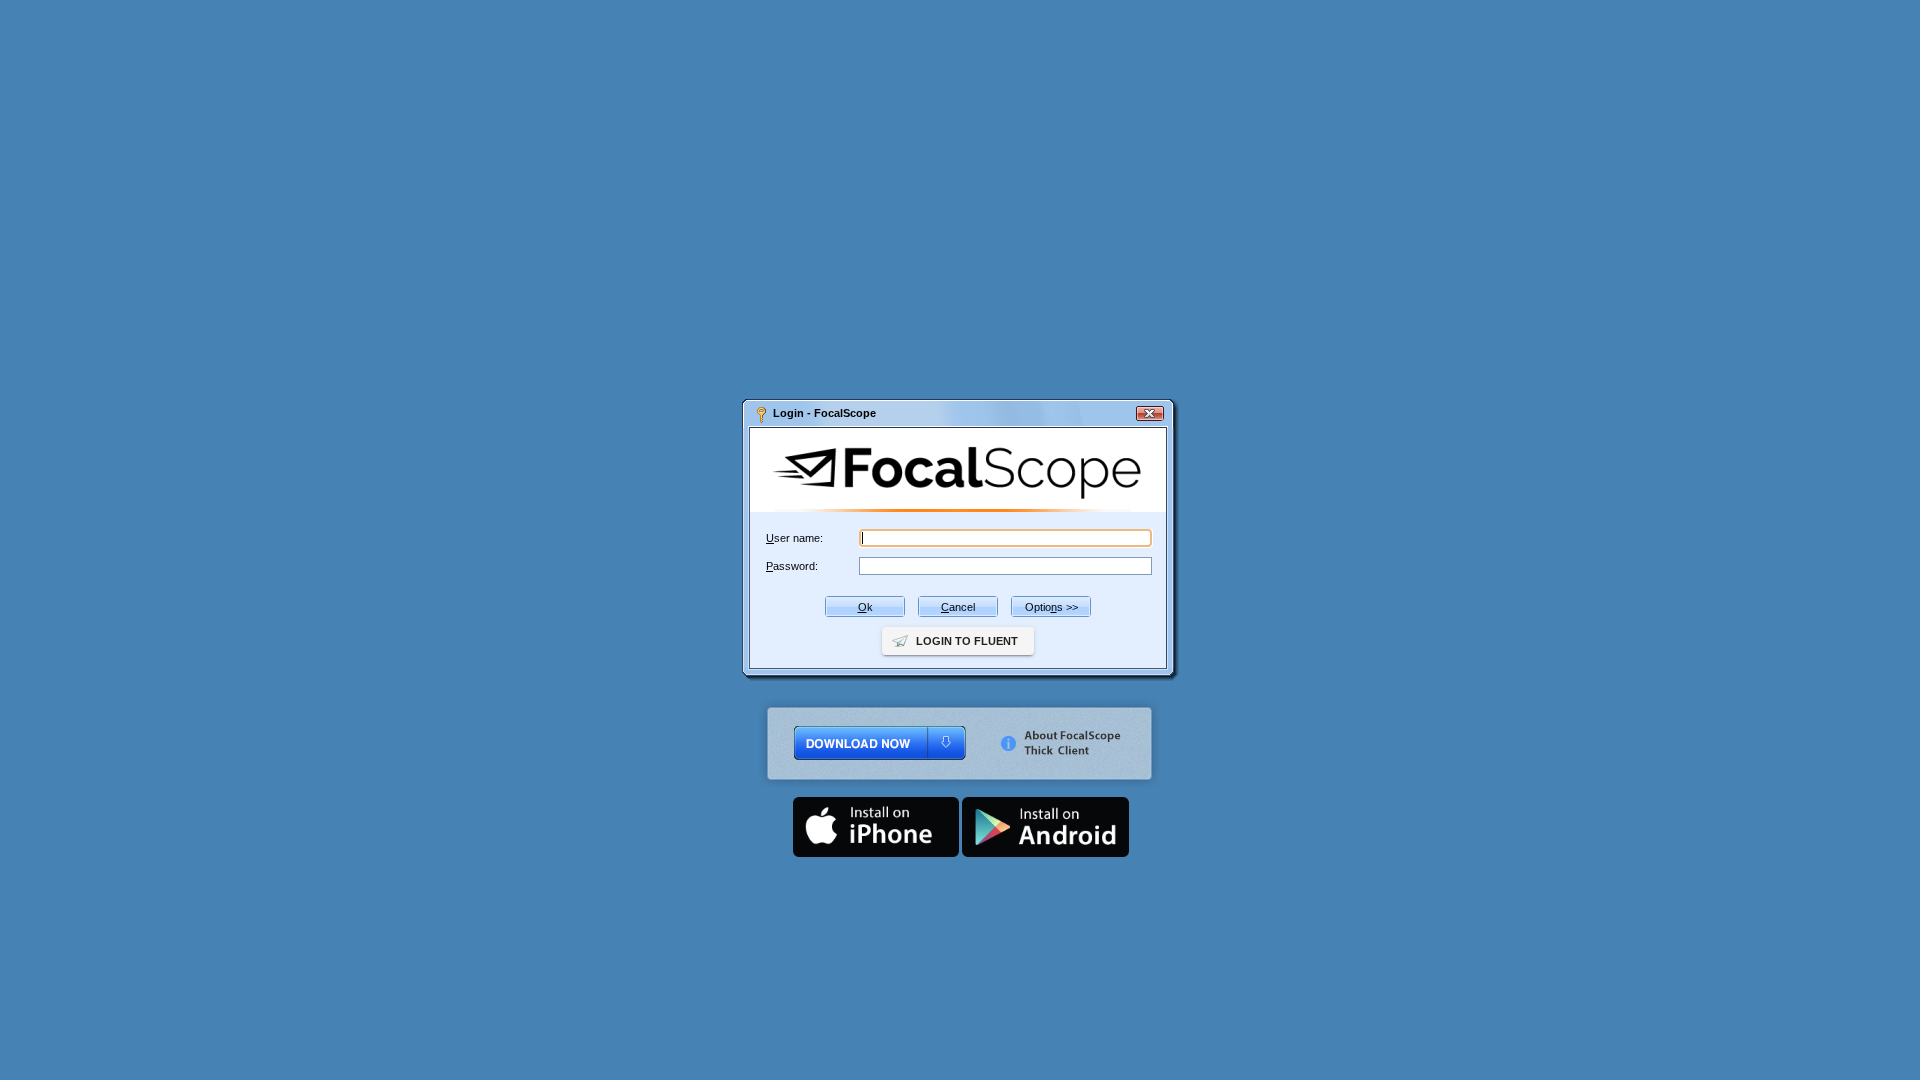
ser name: (794, 538)
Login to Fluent (967, 641)
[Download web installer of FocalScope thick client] (864, 791)
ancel (958, 607)
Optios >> (1051, 607)
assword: (792, 566)
